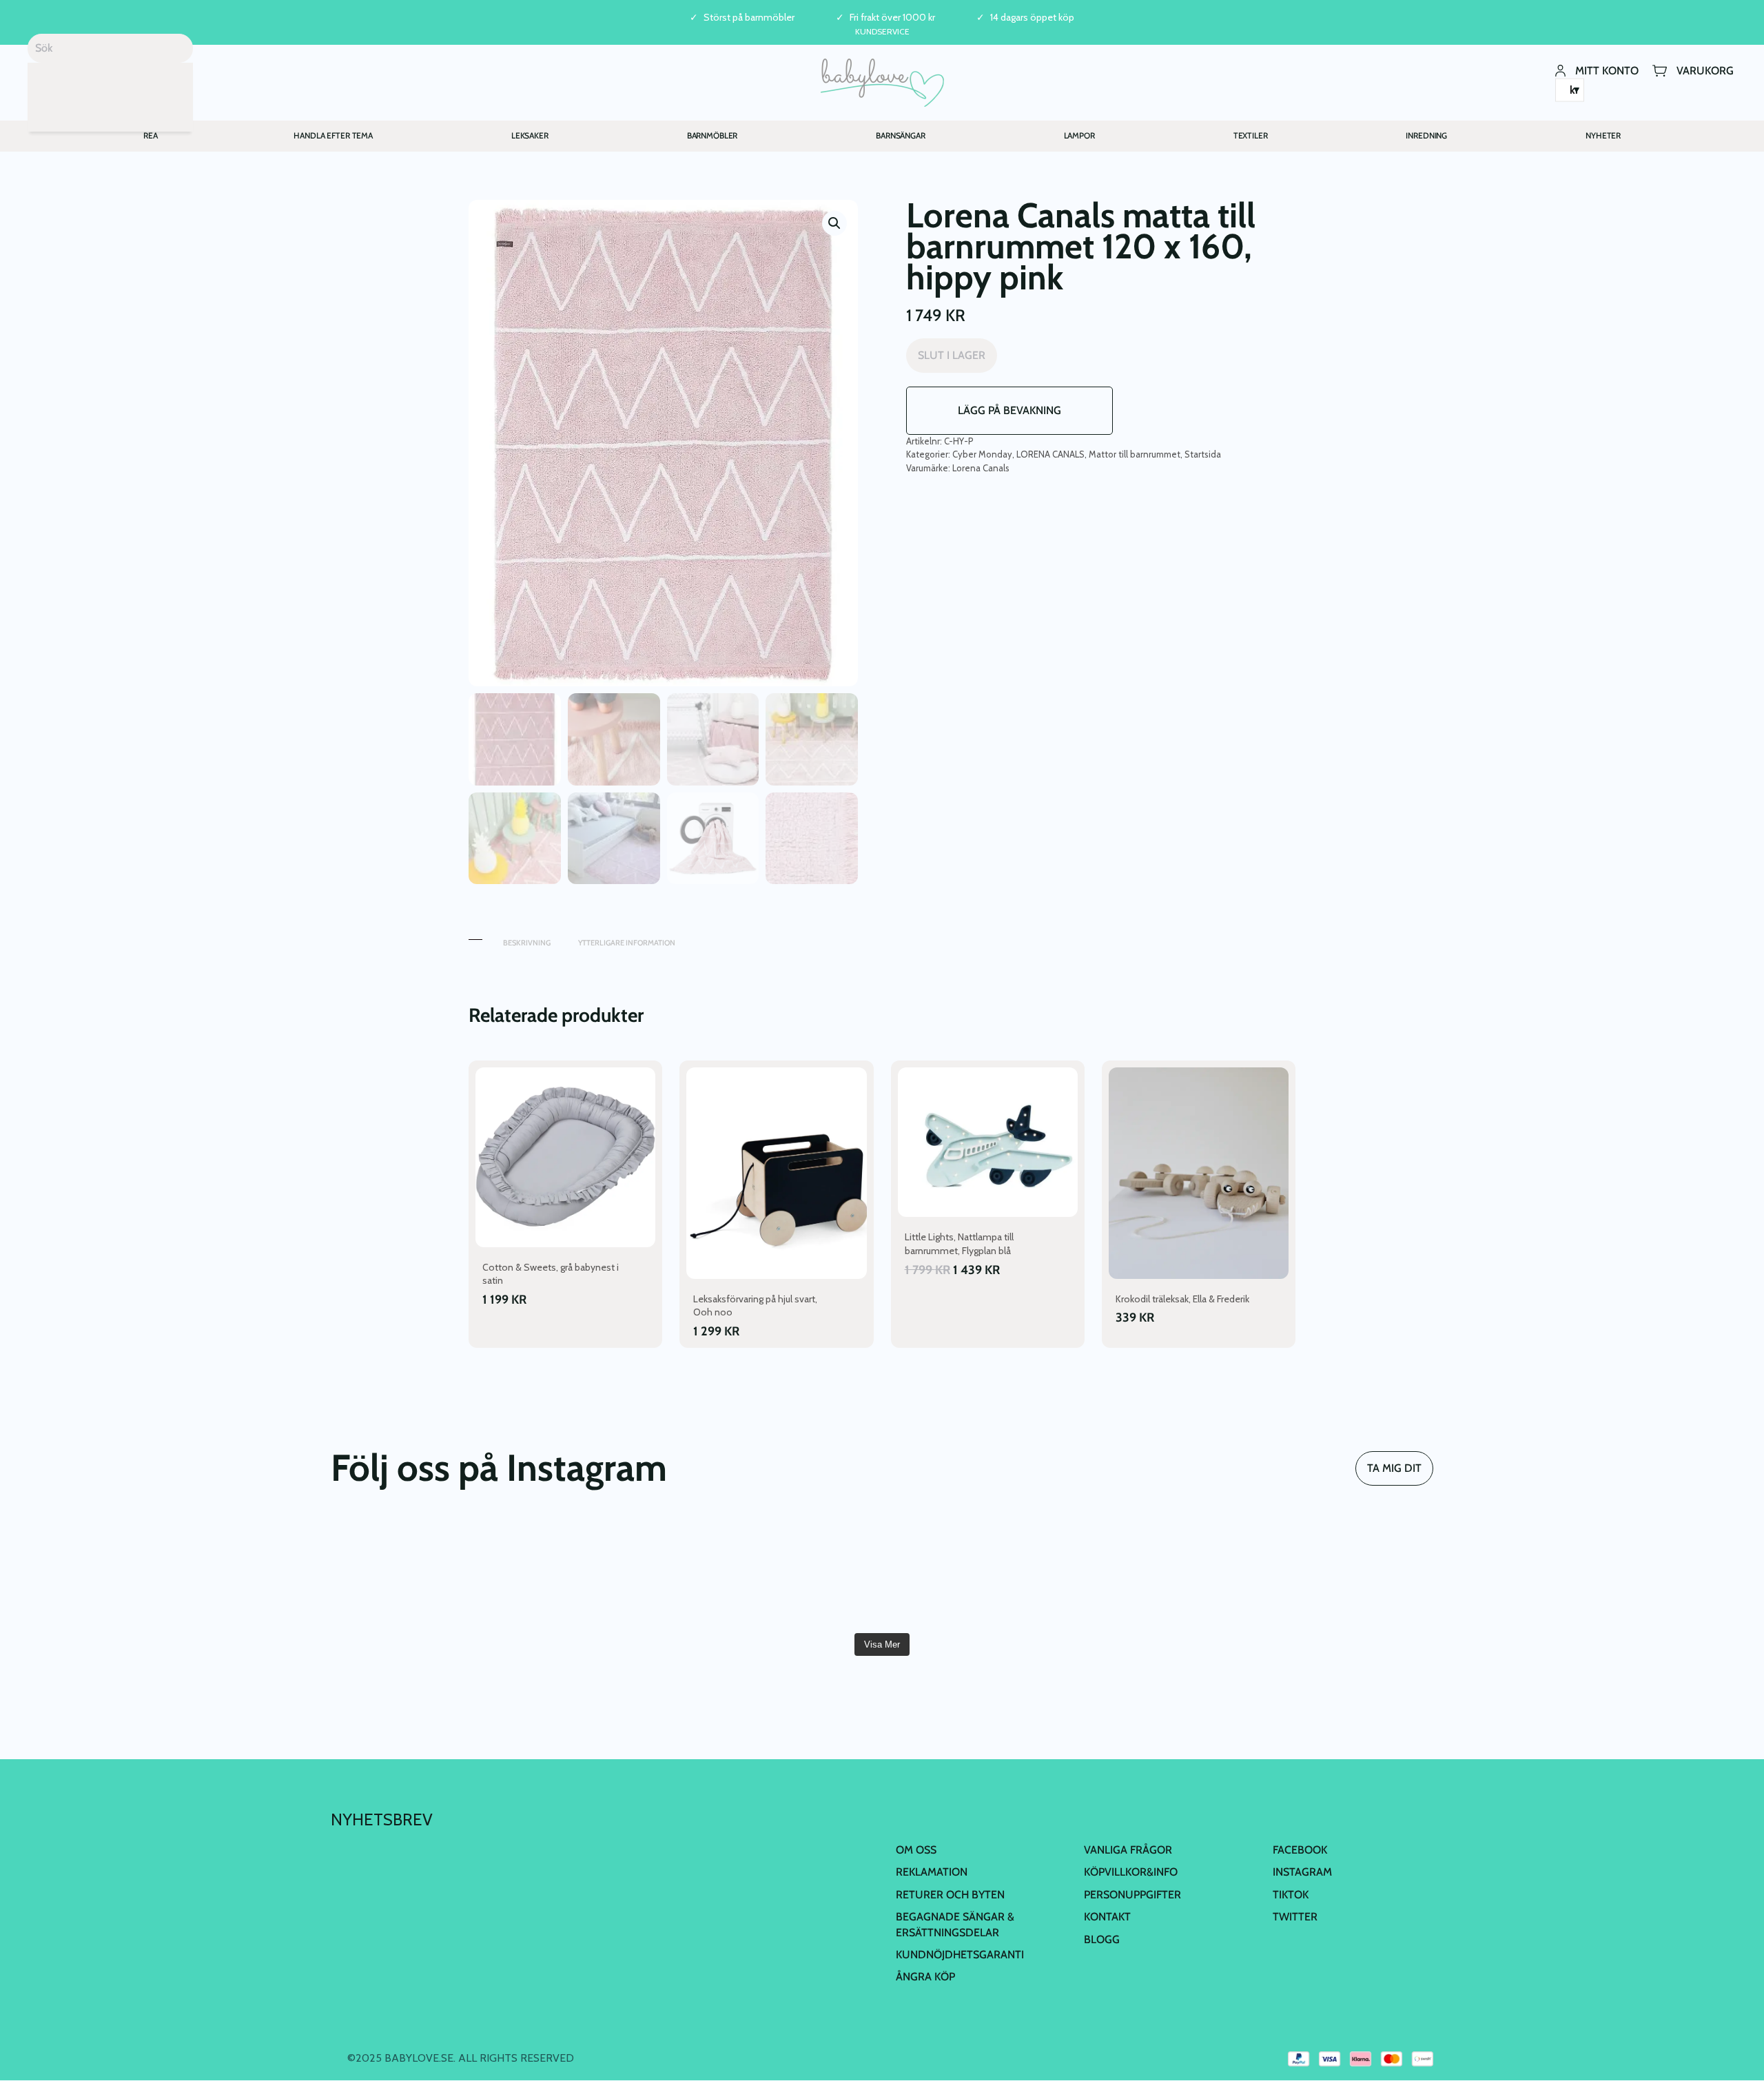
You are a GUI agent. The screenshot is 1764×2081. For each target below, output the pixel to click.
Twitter (1295, 1917)
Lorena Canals (981, 468)
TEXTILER (1251, 135)
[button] (834, 223)
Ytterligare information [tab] (627, 943)
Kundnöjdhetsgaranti (960, 1955)
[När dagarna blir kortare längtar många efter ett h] (974, 1571)
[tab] (475, 936)
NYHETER (1603, 135)
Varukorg (1705, 70)
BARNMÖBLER (712, 135)
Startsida (1203, 454)
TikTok (1291, 1895)
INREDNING (1426, 135)
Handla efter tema (333, 135)
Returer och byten (950, 1895)
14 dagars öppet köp (1032, 18)
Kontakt (1107, 1917)
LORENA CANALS (1050, 454)
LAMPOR (1079, 135)
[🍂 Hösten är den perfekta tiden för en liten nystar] (1159, 1571)
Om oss (916, 1850)
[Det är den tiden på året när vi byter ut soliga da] (790, 1571)
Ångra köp (925, 1977)
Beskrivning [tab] (527, 943)
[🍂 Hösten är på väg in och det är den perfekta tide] (1344, 1571)
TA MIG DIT (1394, 1468)
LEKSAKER (530, 135)
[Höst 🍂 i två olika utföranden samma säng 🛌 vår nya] (604, 1571)
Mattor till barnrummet (1135, 454)
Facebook (1300, 1850)
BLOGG (1102, 1939)
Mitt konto (1607, 70)
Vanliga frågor (1128, 1850)
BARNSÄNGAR (901, 135)
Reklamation (932, 1872)
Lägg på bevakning (1009, 410)
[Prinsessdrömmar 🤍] (420, 1571)
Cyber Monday (982, 454)
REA (151, 135)
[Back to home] (882, 83)
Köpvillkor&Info (1131, 1872)
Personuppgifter (1132, 1895)
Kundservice (882, 31)
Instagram (1302, 1872)
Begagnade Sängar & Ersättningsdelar (955, 1924)
